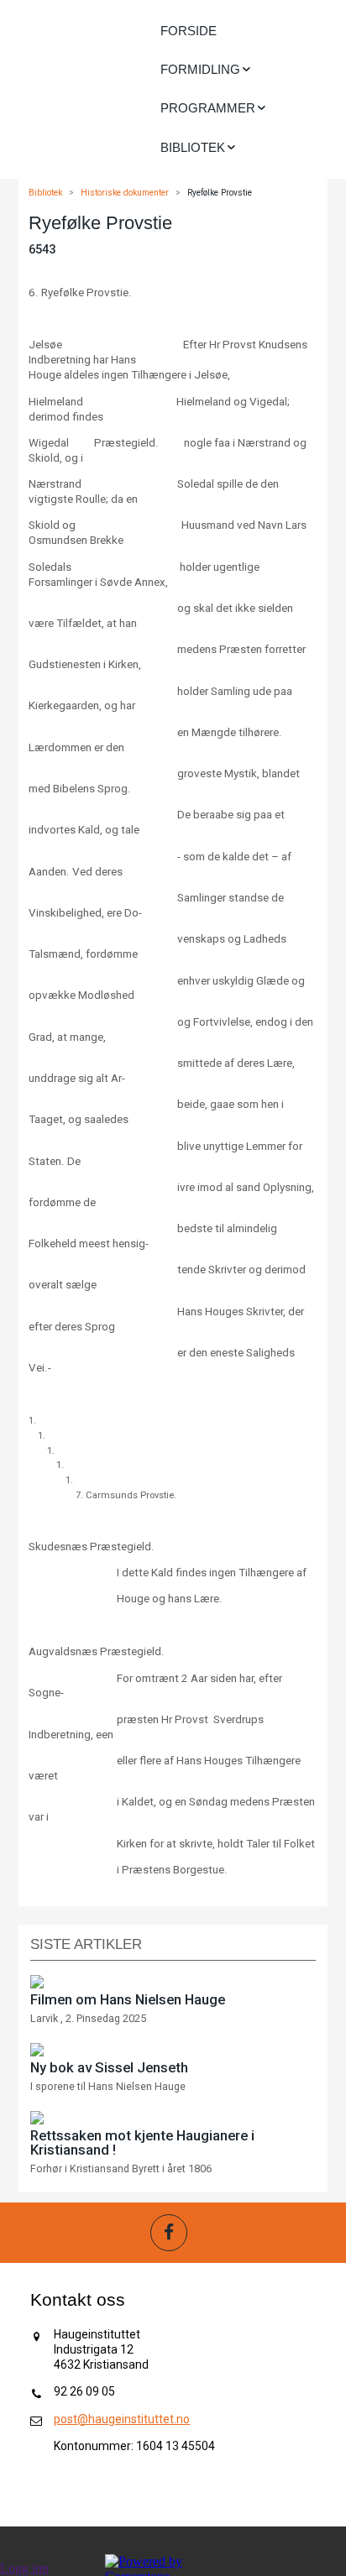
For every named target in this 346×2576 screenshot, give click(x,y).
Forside (189, 31)
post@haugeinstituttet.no (122, 2419)
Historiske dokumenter (125, 193)
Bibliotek (45, 193)
